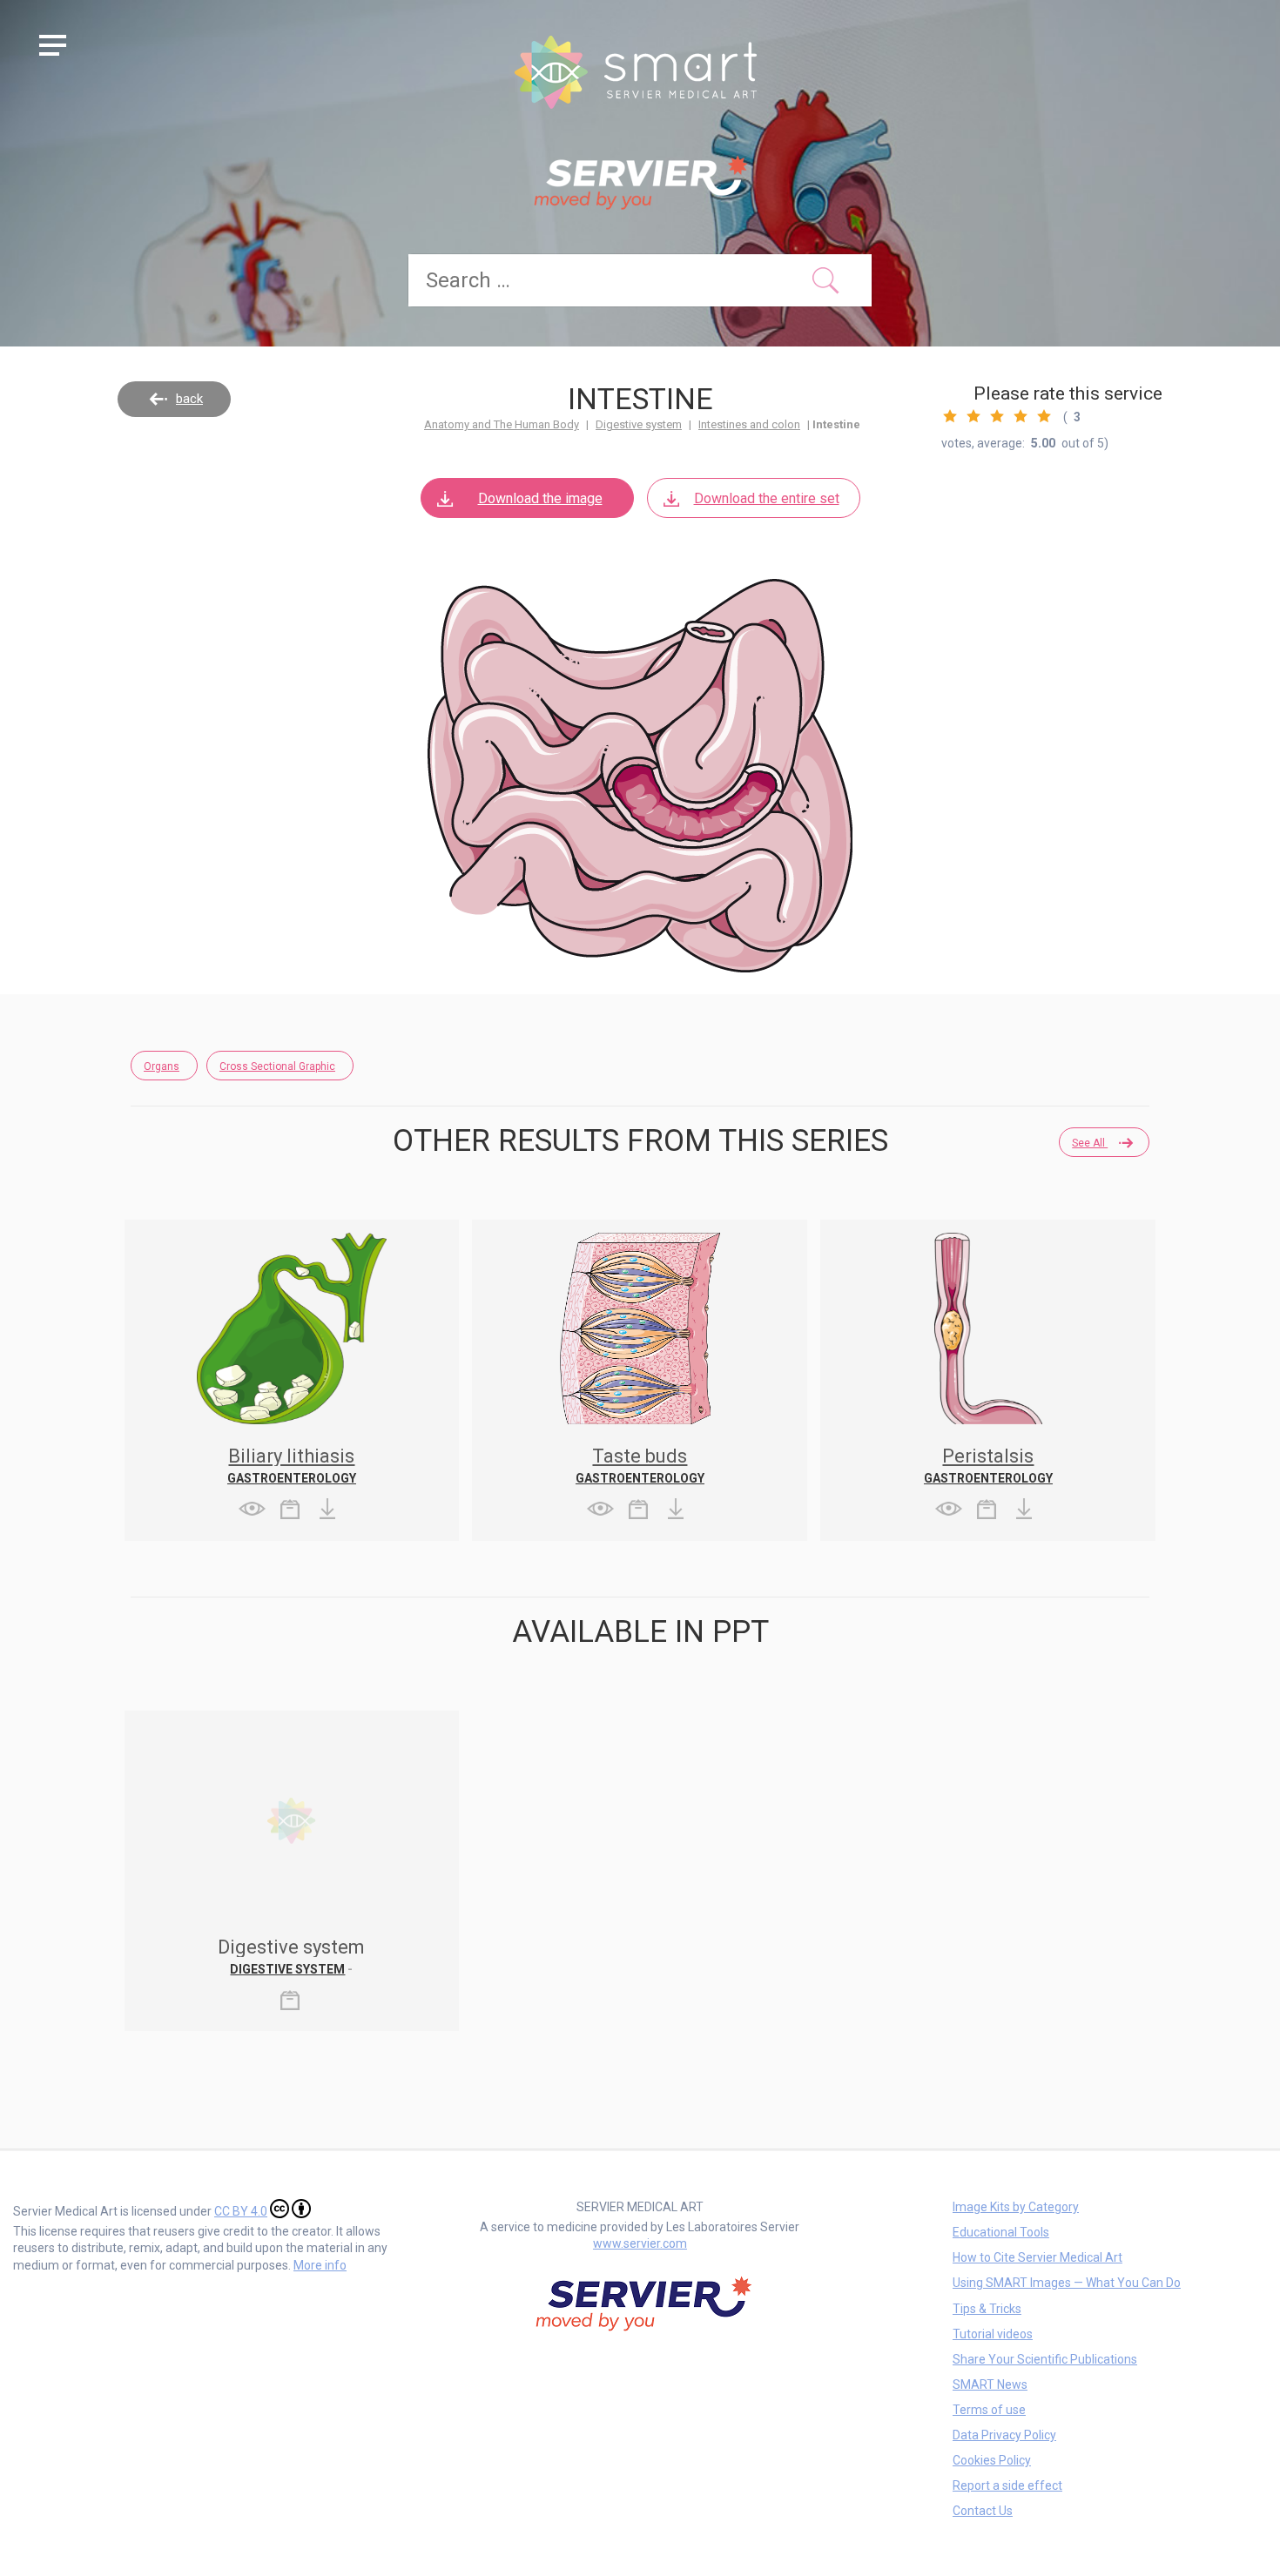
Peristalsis (988, 1456)
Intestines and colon (749, 424)
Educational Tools (1001, 2232)
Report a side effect (1007, 2485)
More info (320, 2265)
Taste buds (640, 1456)
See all (1090, 1143)
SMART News (990, 2384)
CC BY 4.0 (241, 2211)
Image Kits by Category (1016, 2207)
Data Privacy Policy (1004, 2435)
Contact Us (983, 2511)
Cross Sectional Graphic (277, 1066)
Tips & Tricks (987, 2309)
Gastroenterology (292, 1478)
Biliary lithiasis (291, 1456)
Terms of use (989, 2410)
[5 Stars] (1044, 416)
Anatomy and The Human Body (502, 424)
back (189, 399)
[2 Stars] (973, 416)
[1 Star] (950, 416)
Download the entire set (767, 498)
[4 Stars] (1021, 416)
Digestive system (639, 424)
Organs (162, 1066)
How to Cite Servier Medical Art (1037, 2257)
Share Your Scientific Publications (1045, 2359)
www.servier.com (640, 2243)
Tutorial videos (993, 2334)
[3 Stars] (997, 416)
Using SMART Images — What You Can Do (1067, 2283)
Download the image (540, 498)
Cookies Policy (992, 2460)
